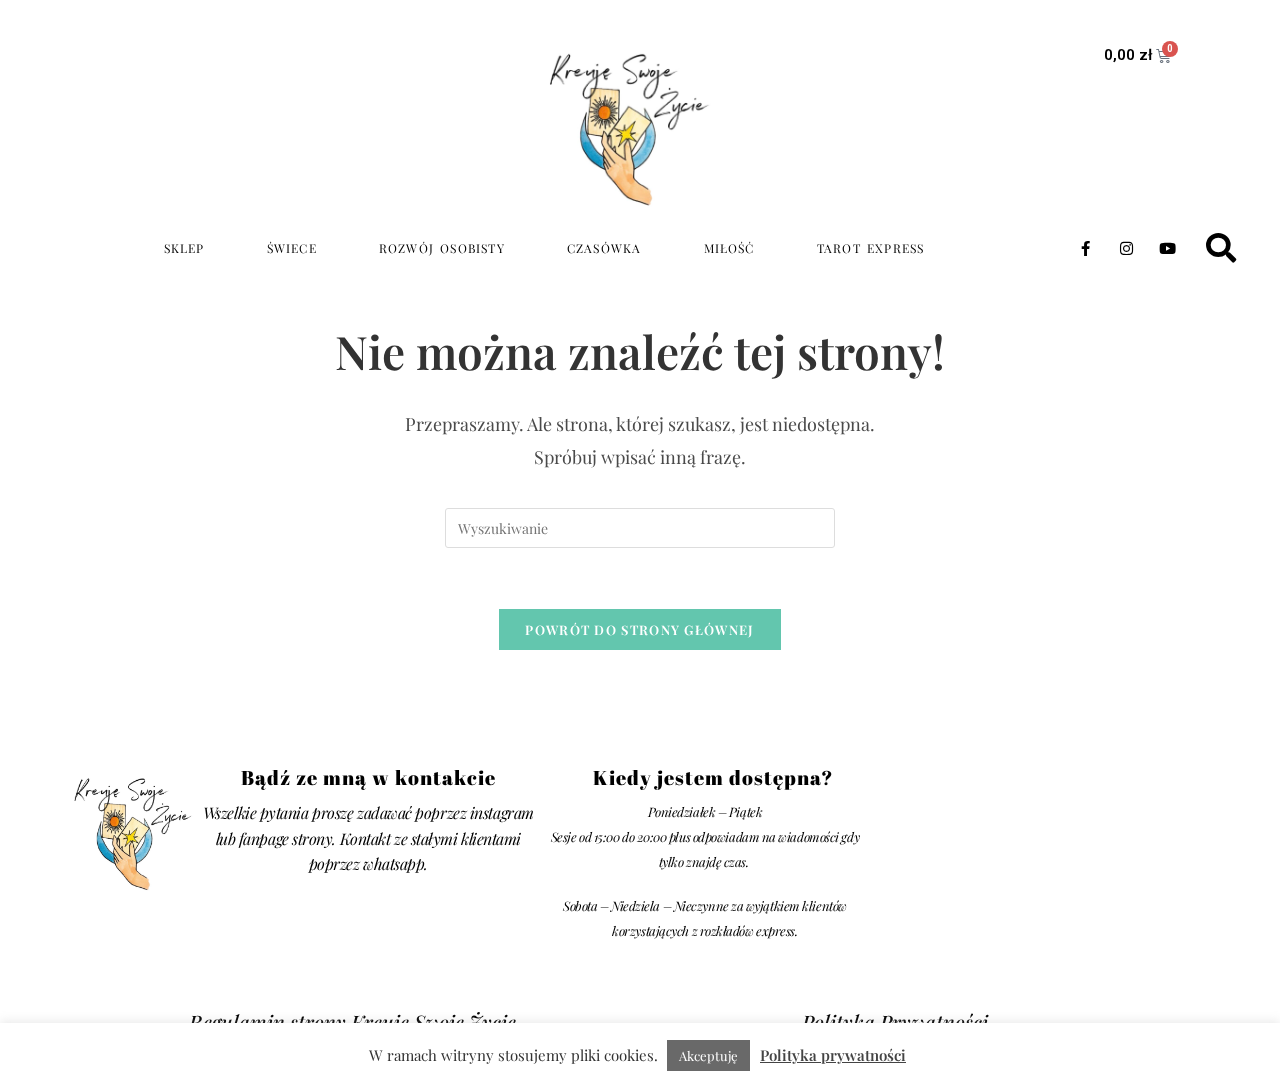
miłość (729, 248)
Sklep (184, 248)
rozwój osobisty (442, 248)
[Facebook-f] (1085, 248)
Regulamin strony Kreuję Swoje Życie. (355, 1021)
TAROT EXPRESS (871, 248)
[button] (1220, 248)
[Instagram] (1126, 248)
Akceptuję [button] (708, 1055)
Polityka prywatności (833, 1055)
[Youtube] (1167, 248)
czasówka (604, 248)
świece (292, 248)
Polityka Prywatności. (897, 1021)
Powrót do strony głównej (639, 629)
